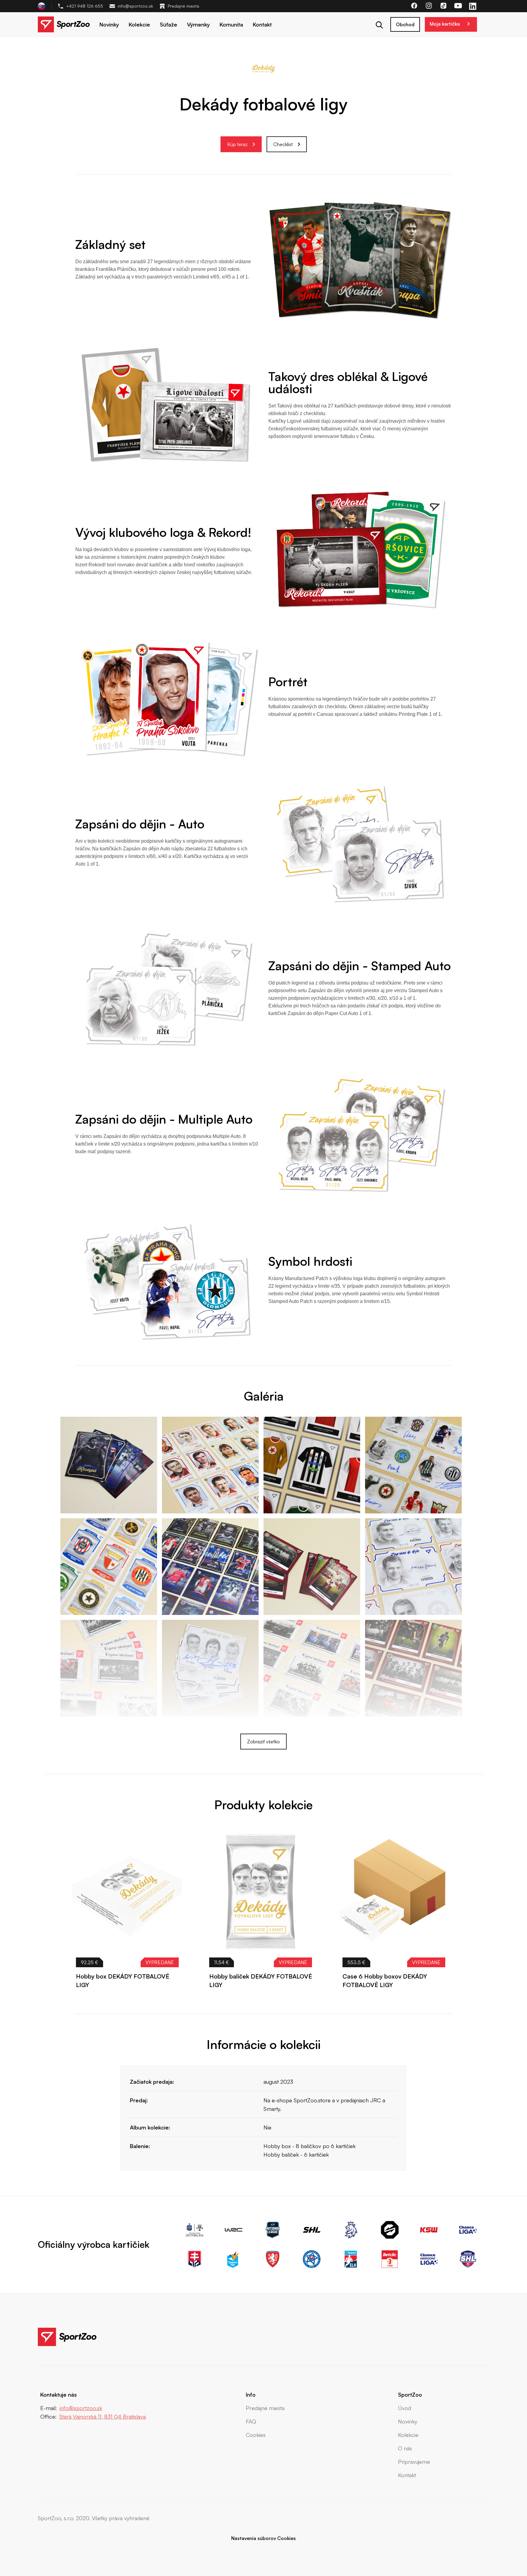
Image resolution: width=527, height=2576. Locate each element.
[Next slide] (446, 1810)
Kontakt (262, 24)
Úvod (405, 2408)
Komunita (231, 24)
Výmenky (198, 24)
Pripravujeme (414, 2462)
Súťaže (168, 24)
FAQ (251, 2421)
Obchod (405, 24)
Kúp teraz (237, 144)
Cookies (256, 2435)
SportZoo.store (312, 2100)
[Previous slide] (432, 1810)
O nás (405, 2448)
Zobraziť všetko (263, 1742)
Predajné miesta (183, 6)
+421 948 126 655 (85, 6)
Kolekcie (139, 24)
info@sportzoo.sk (135, 6)
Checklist (283, 144)
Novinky (109, 24)
